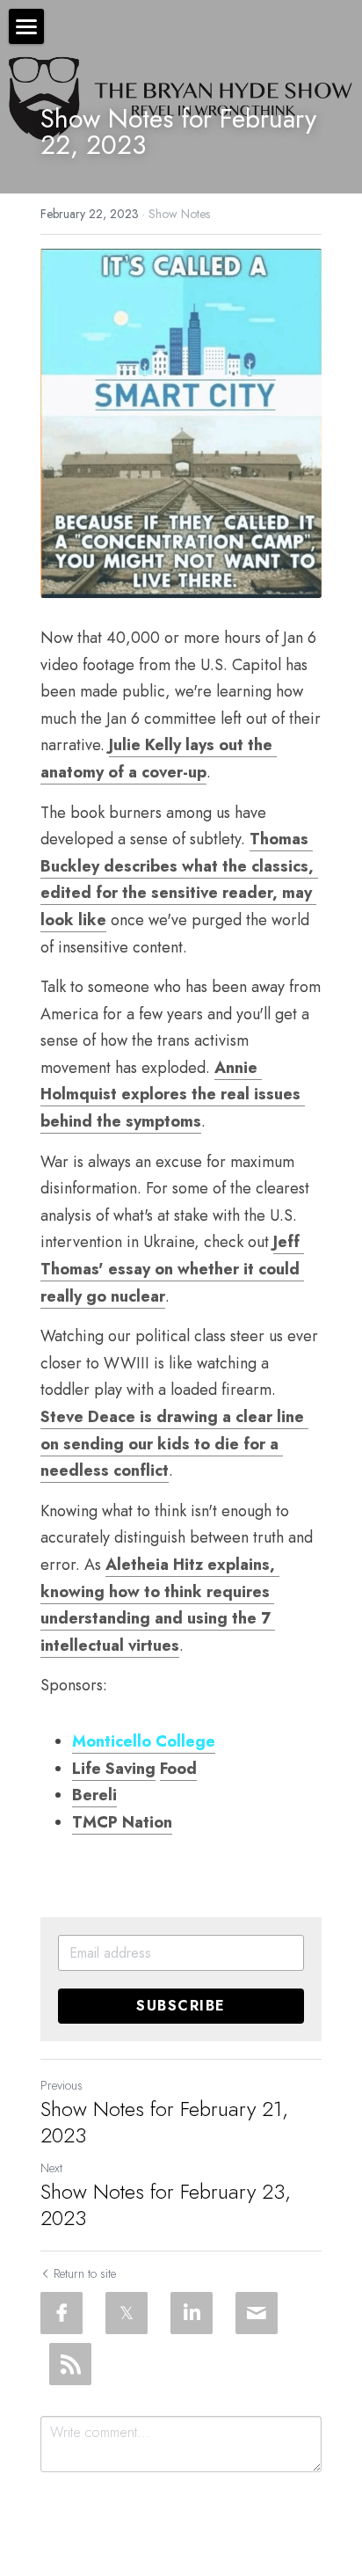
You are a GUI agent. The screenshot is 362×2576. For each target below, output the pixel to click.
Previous (62, 2085)
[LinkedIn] (192, 2313)
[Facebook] (62, 2313)
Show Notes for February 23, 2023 (166, 2205)
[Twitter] (127, 2313)
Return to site (85, 2273)
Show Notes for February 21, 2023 (164, 2122)
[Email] (257, 2313)
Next (51, 2168)
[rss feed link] (70, 2364)
